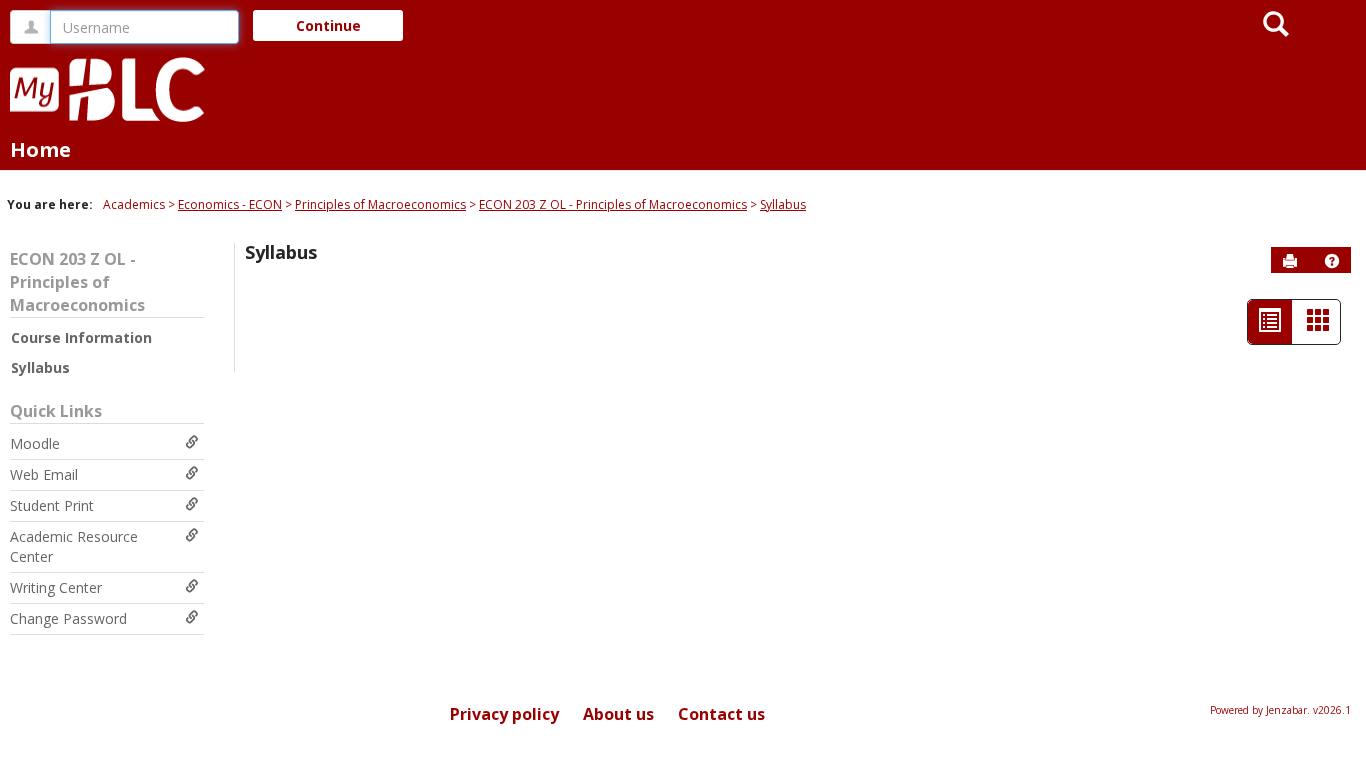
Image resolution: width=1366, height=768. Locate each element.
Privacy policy (504, 714)
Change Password (68, 618)
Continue (328, 25)
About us (618, 714)
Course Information (81, 337)
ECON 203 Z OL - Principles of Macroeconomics (613, 204)
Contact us (721, 714)
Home (40, 149)
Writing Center (56, 587)
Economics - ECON (230, 204)
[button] (1332, 261)
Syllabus (783, 204)
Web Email (44, 474)
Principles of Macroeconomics (380, 204)
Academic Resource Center (74, 546)
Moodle (35, 443)
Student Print (52, 505)
